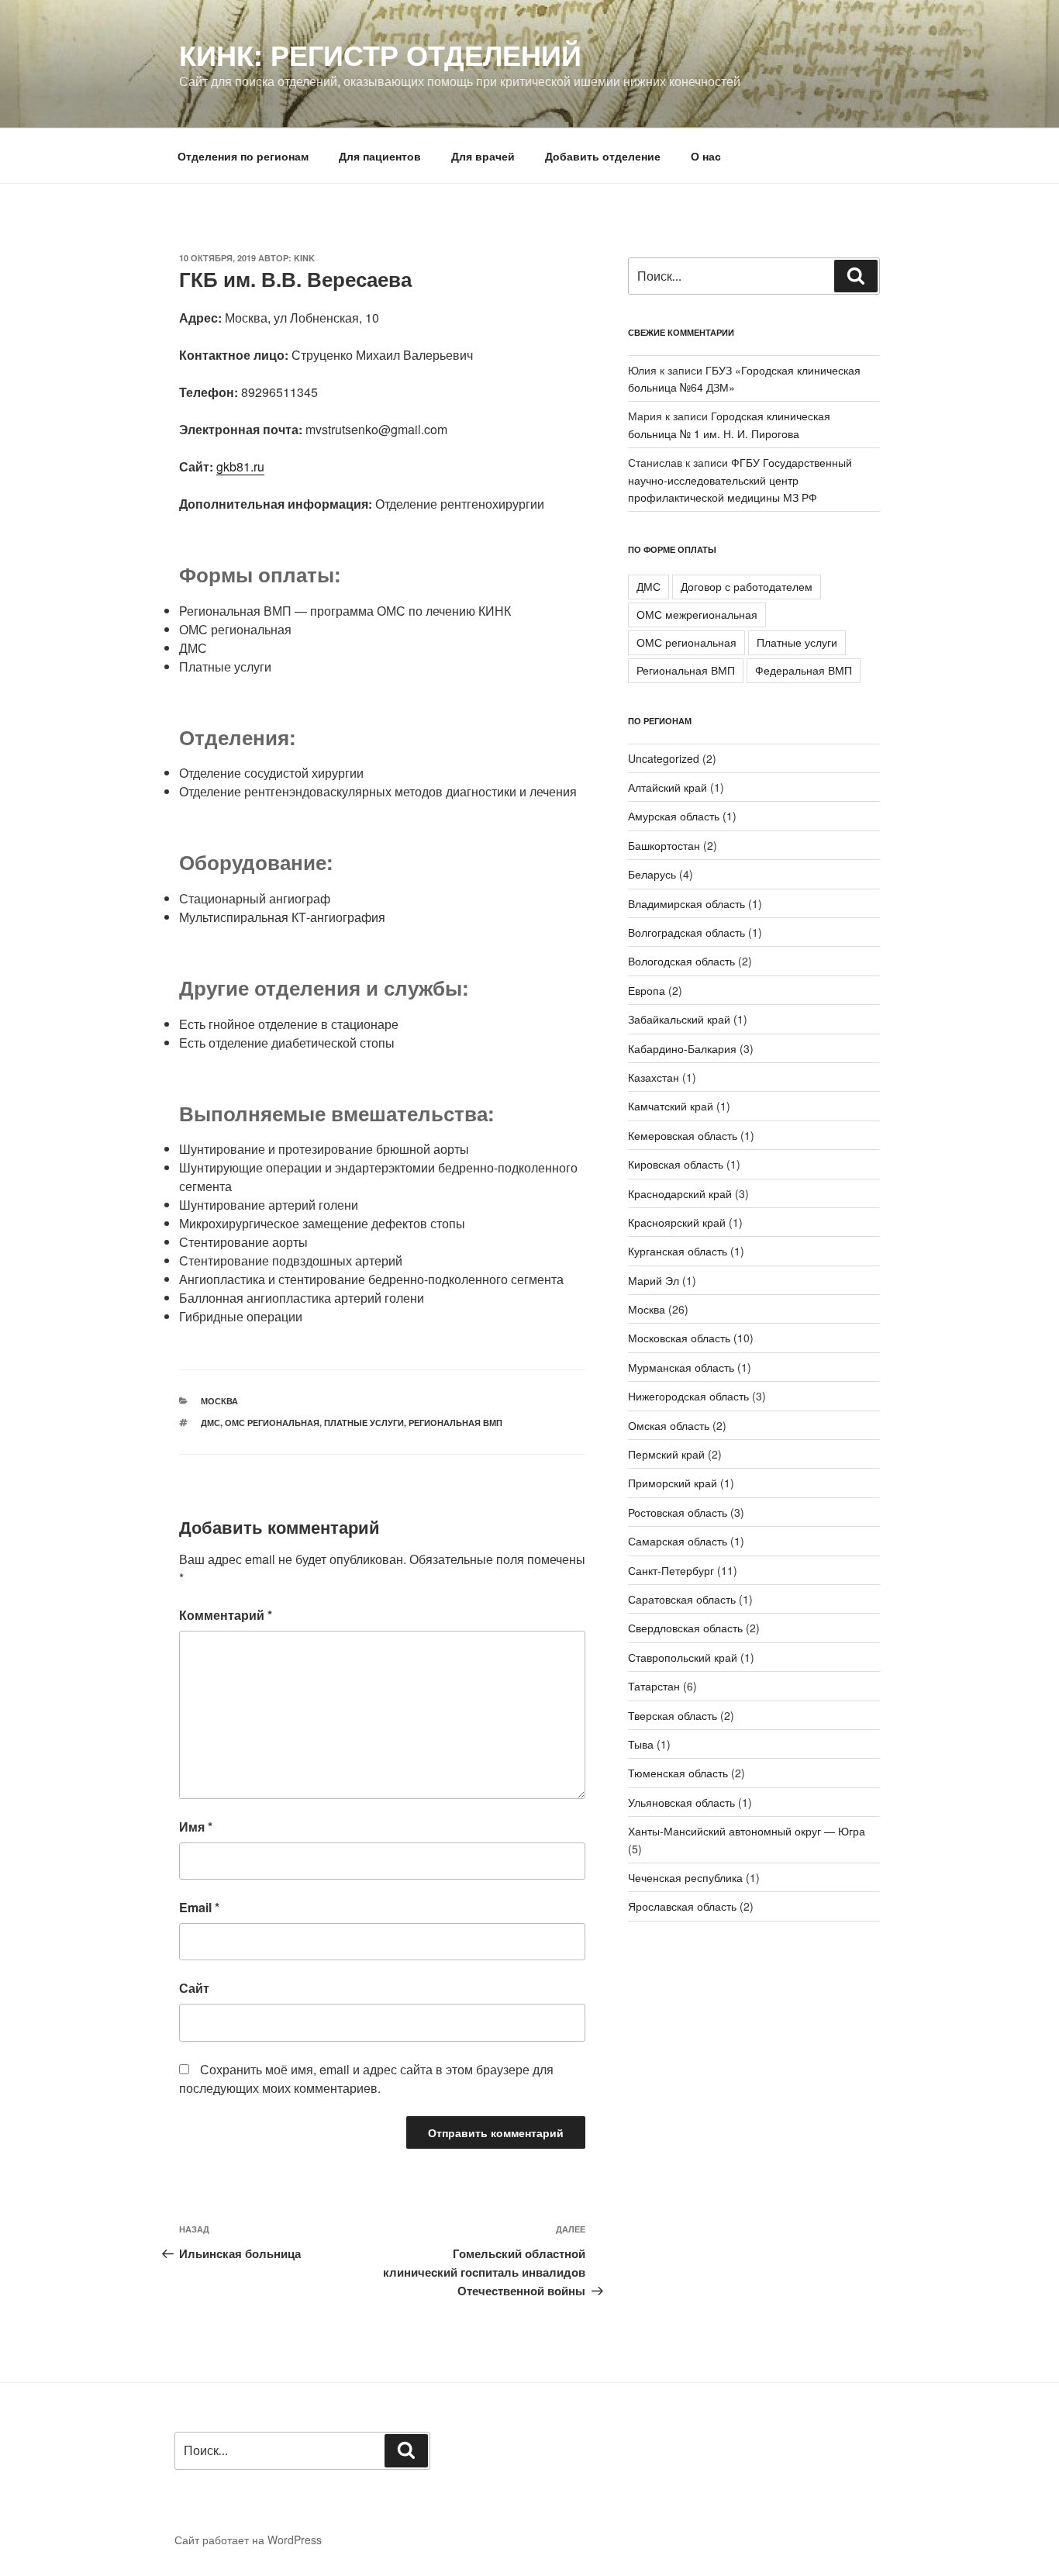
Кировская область (676, 1164)
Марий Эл (654, 1280)
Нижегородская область (688, 1396)
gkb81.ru (240, 466)
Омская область (669, 1425)
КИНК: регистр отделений (380, 54)
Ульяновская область (681, 1802)
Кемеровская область (683, 1135)
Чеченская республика (685, 1877)
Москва (219, 1401)
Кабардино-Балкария (682, 1048)
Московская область (679, 1338)
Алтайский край (667, 787)
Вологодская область (681, 961)
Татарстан (654, 1686)
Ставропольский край (683, 1657)
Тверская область (673, 1715)
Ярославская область (682, 1906)
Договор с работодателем (747, 586)
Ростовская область (678, 1512)
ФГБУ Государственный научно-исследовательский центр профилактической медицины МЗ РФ (740, 480)
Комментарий (226, 1615)
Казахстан (654, 1077)
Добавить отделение (603, 156)
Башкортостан (664, 845)
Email (199, 1907)
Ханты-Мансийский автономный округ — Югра (747, 1831)
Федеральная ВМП (804, 670)
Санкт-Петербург (671, 1570)
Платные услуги (364, 1423)
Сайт (194, 1988)
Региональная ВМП (455, 1423)
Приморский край (673, 1483)
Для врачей (483, 156)
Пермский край (666, 1454)
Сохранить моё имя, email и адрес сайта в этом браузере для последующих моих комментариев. (366, 2079)
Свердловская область (685, 1628)
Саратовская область (682, 1599)
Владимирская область (686, 903)
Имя (196, 1827)
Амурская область (674, 816)
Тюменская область (678, 1773)
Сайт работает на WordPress (248, 2540)
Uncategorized (664, 758)
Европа (647, 990)
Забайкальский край (679, 1019)
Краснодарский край (680, 1193)
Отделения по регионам (243, 156)
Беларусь (652, 874)
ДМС (210, 1423)
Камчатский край (671, 1106)
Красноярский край (677, 1222)
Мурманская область (681, 1367)
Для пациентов (380, 156)
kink (304, 258)
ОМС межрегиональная (697, 614)
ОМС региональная (272, 1423)
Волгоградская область (686, 932)
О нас (706, 156)
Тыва (641, 1744)
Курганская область (678, 1251)
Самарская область (678, 1541)
